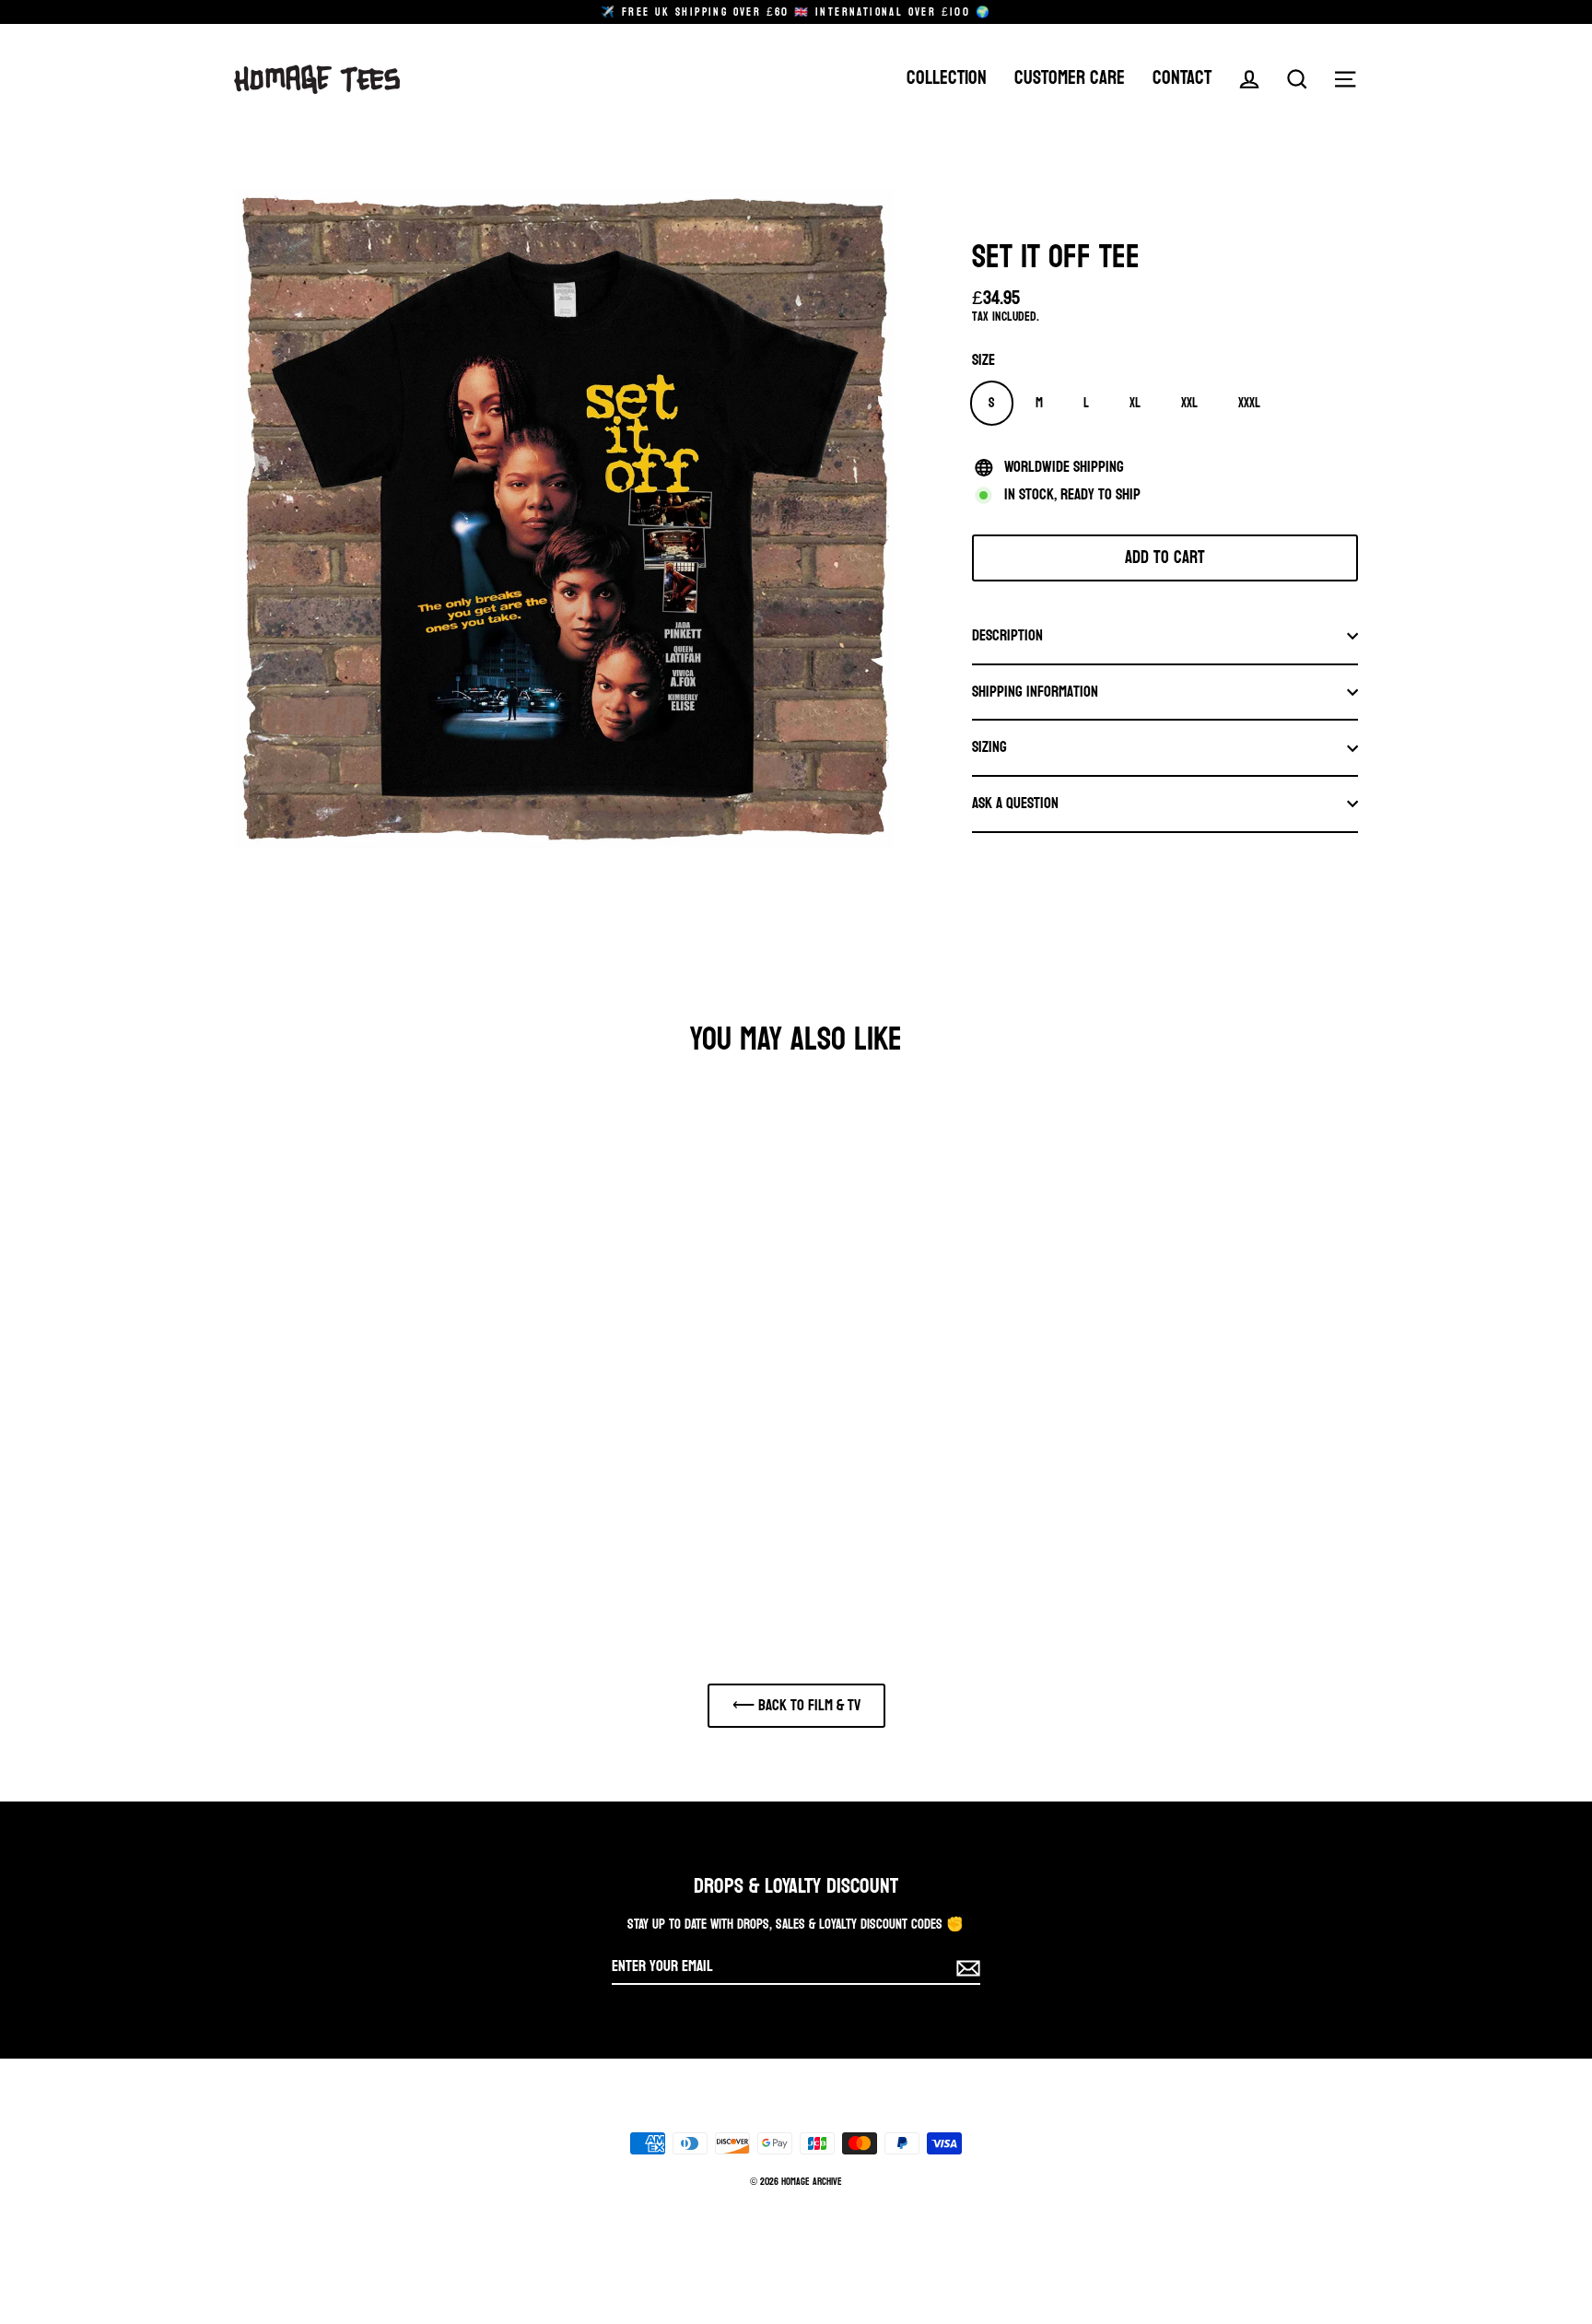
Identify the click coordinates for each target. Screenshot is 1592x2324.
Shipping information (1035, 692)
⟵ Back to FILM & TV (796, 1705)
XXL (1189, 403)
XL (1135, 403)
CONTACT (1182, 79)
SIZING (989, 747)
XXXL (1249, 403)
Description (1007, 635)
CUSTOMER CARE (1070, 79)
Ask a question (1015, 803)
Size (983, 361)
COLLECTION (947, 79)
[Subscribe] (966, 1968)
